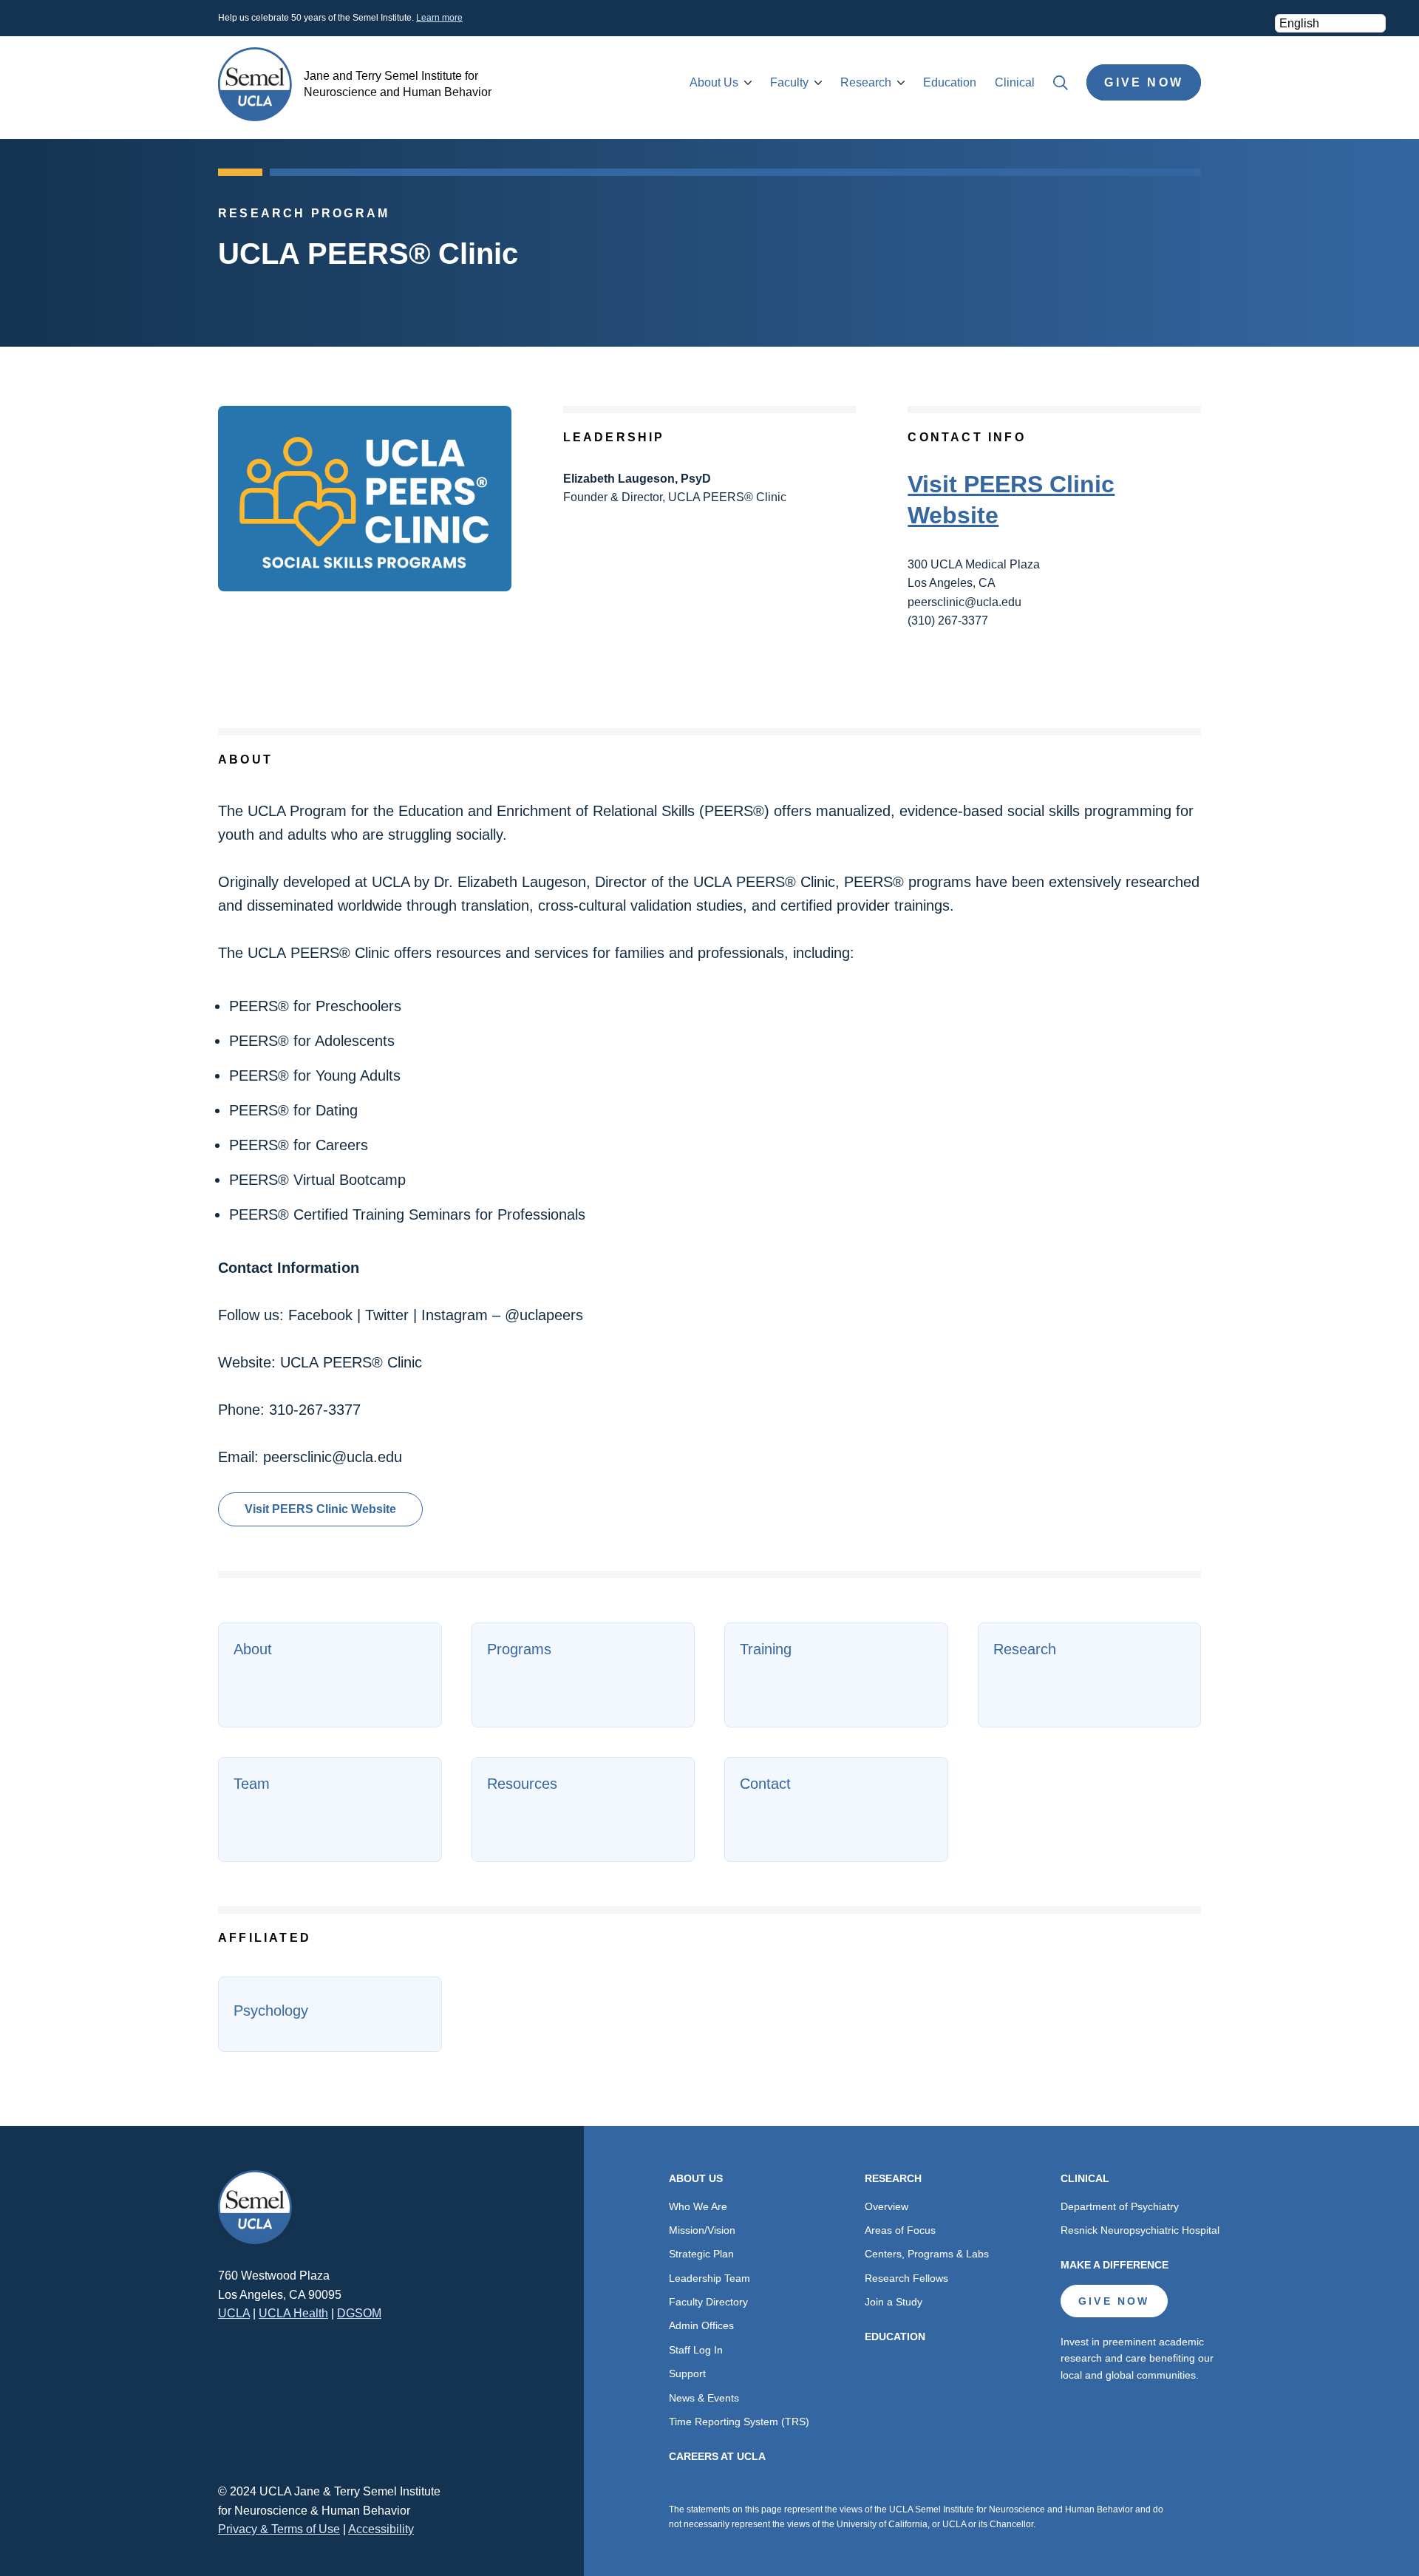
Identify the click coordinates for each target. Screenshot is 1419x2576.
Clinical (1015, 82)
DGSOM (359, 2313)
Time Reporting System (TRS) (739, 2422)
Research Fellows (906, 2278)
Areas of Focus (900, 2230)
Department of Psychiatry (1120, 2206)
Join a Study (894, 2302)
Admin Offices (701, 2325)
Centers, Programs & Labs (927, 2254)
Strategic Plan (701, 2254)
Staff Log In (696, 2350)
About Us (714, 82)
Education (950, 82)
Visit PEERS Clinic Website (320, 1509)
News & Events (704, 2398)
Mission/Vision (702, 2230)
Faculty (789, 82)
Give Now (1144, 82)
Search (1061, 83)
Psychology (271, 2011)
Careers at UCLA (717, 2456)
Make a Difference (1115, 2265)
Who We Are (698, 2206)
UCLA (234, 2313)
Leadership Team (709, 2278)
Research (866, 82)
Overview (887, 2206)
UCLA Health (293, 2313)
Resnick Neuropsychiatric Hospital (1140, 2230)
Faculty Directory (708, 2302)
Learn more (439, 18)
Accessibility (381, 2529)
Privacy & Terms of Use (279, 2529)
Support (687, 2373)
